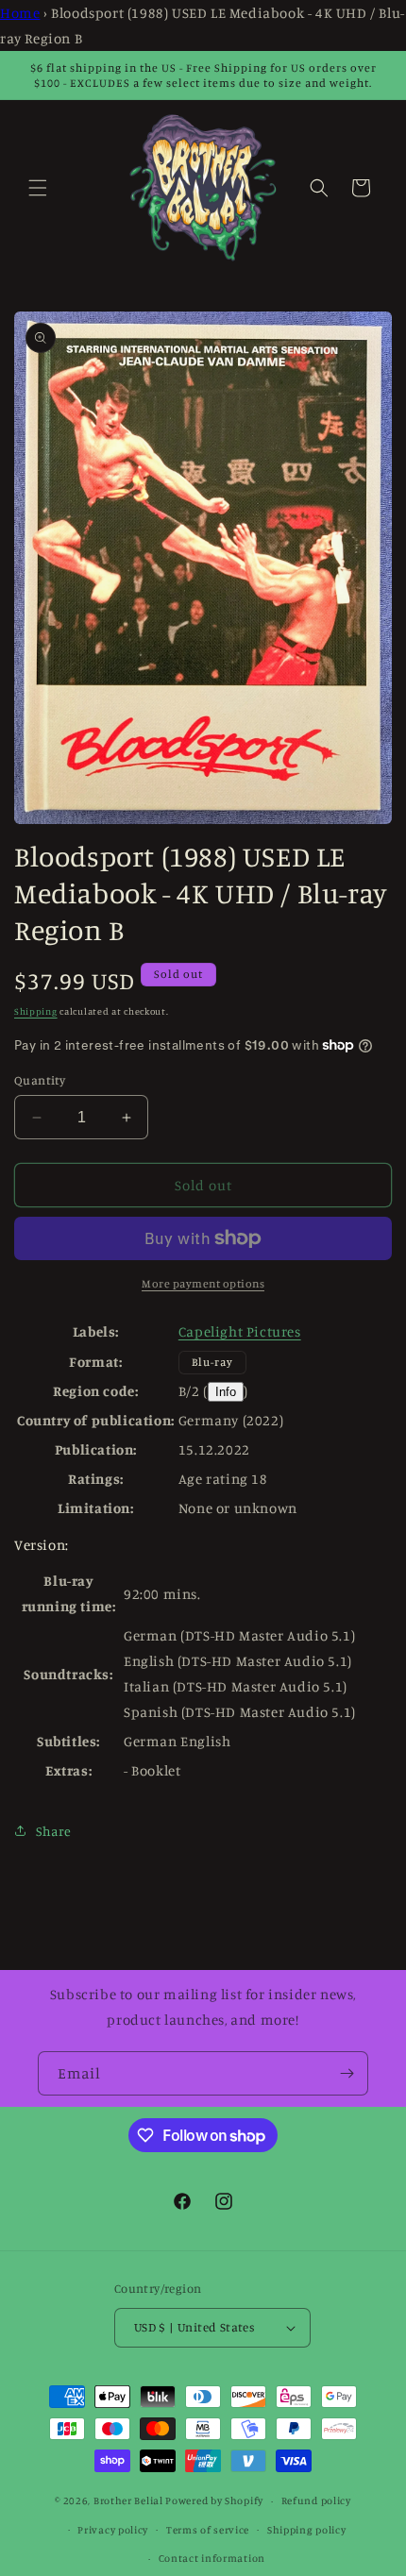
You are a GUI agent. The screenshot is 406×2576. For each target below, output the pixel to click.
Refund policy (316, 2500)
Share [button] (54, 1831)
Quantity (40, 1080)
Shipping (36, 1011)
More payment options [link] (203, 1283)
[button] (38, 188)
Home (20, 13)
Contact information (212, 2558)
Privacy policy (113, 2530)
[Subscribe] (347, 2073)
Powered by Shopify (214, 2500)
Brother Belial (128, 2500)
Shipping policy (307, 2530)
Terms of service (208, 2530)
